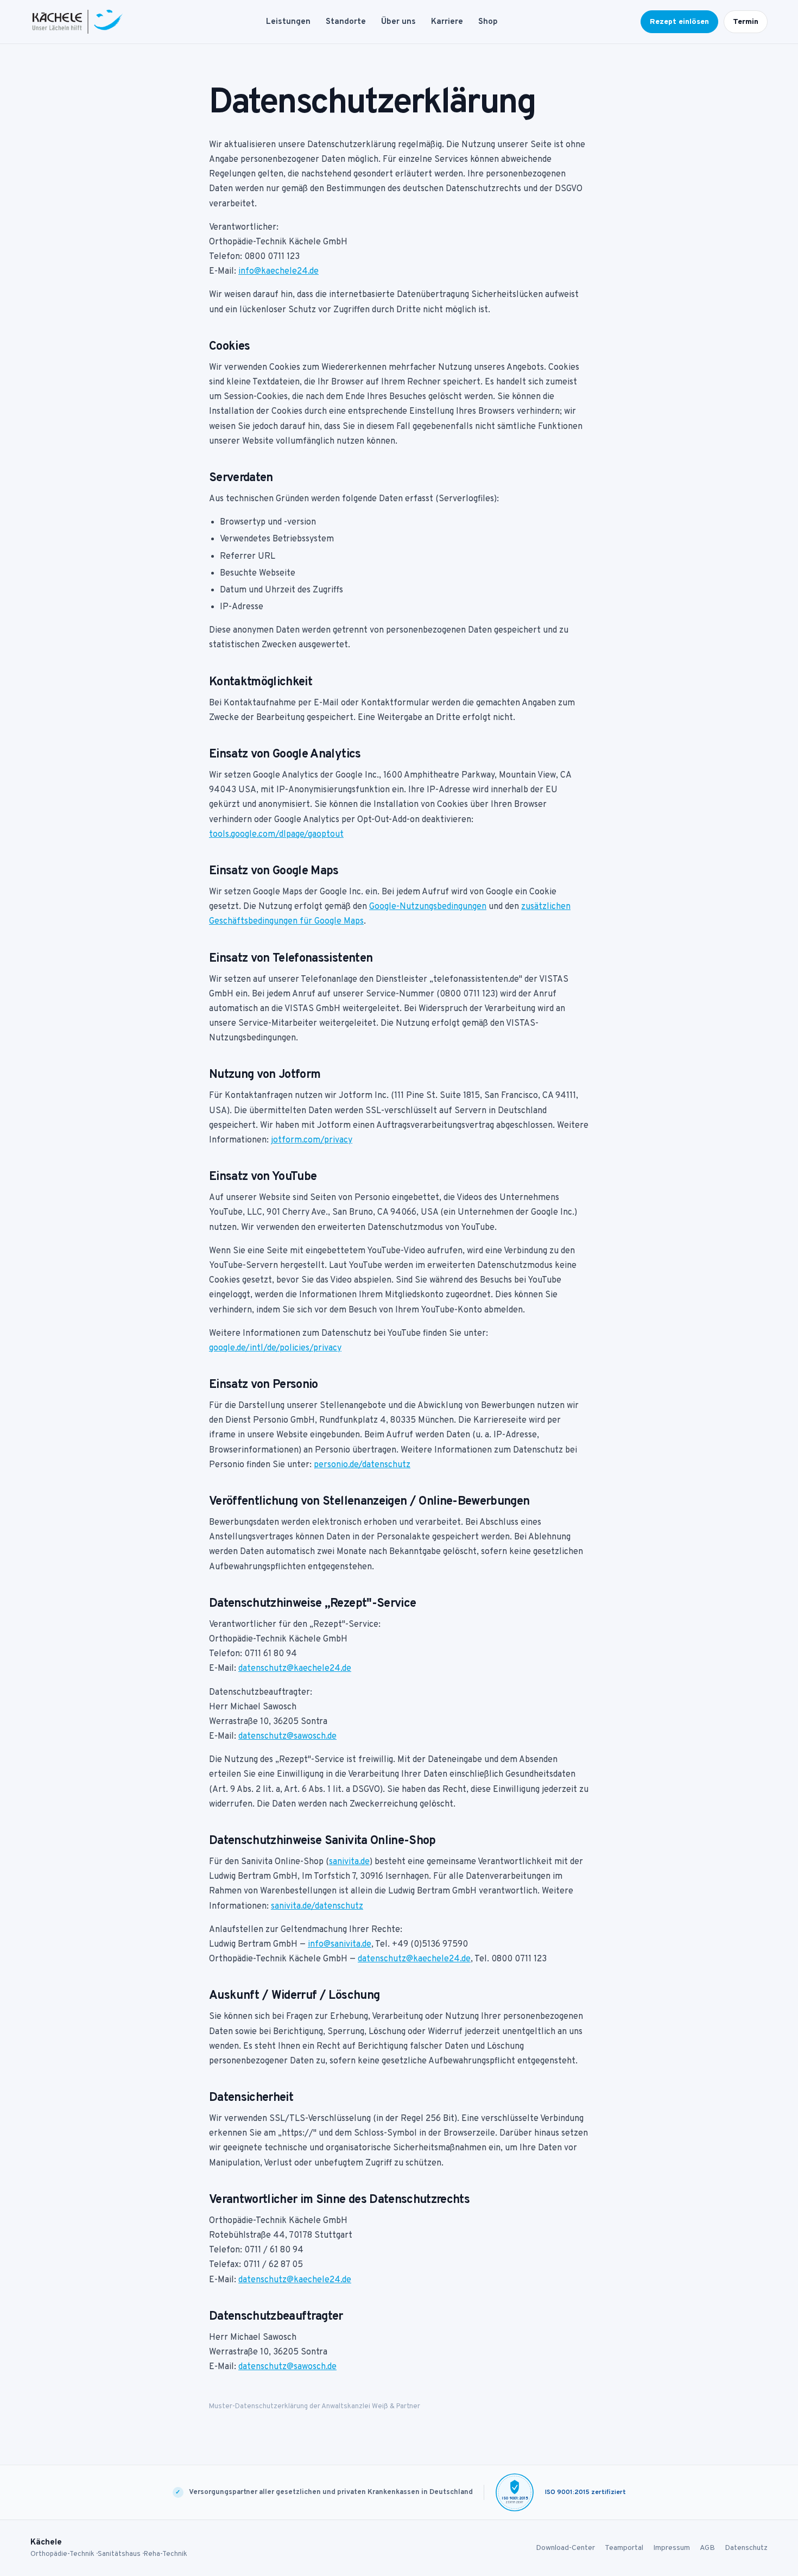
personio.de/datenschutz (362, 1465)
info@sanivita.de (340, 1944)
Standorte (346, 22)
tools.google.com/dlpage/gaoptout (276, 835)
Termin (746, 22)
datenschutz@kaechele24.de (295, 1669)
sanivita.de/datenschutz (317, 1906)
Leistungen (288, 22)
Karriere (447, 22)
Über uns (398, 22)
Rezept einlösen (679, 22)
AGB (707, 2548)
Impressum (672, 2548)
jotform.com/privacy (312, 1140)
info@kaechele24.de (278, 272)
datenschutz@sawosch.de (287, 1737)
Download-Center (565, 2548)
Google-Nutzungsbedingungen (428, 907)
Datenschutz (746, 2548)
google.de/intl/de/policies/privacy (275, 1348)
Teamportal (624, 2548)
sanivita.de (349, 1862)
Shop (488, 22)
